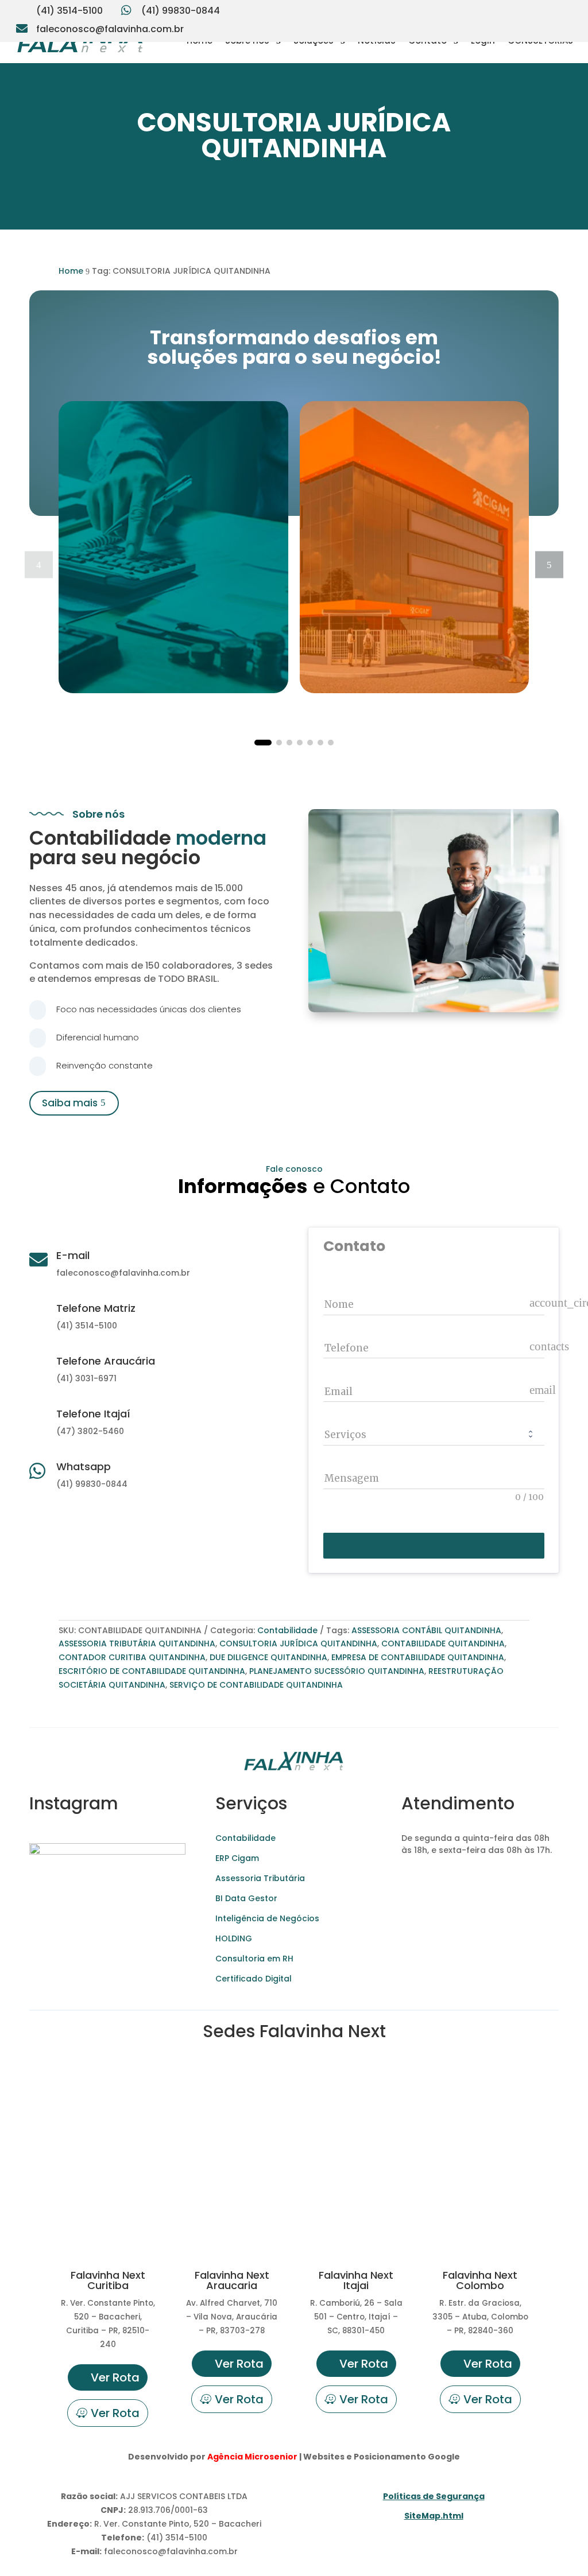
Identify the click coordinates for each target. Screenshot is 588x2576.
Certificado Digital (254, 1979)
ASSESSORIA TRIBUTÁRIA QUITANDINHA (137, 1643)
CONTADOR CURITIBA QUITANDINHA (132, 1657)
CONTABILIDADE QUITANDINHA (443, 1643)
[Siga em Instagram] (495, 9)
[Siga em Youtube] (518, 9)
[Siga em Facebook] (541, 9)
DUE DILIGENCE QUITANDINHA (268, 1657)
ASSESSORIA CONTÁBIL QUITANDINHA (426, 1630)
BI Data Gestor (246, 1898)
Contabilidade (287, 1630)
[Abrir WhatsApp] (29, 2547)
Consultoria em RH (254, 1959)
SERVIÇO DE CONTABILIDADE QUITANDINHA (256, 1685)
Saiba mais (70, 1103)
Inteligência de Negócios (267, 1918)
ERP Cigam (237, 1858)
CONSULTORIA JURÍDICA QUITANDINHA (298, 1643)
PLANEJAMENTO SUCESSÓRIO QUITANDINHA (337, 1671)
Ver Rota (115, 2377)
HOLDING (234, 1938)
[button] (549, 564)
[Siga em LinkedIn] (564, 9)
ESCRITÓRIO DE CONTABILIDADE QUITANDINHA (152, 1671)
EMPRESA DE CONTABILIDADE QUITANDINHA (418, 1657)
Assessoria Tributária (260, 1878)
